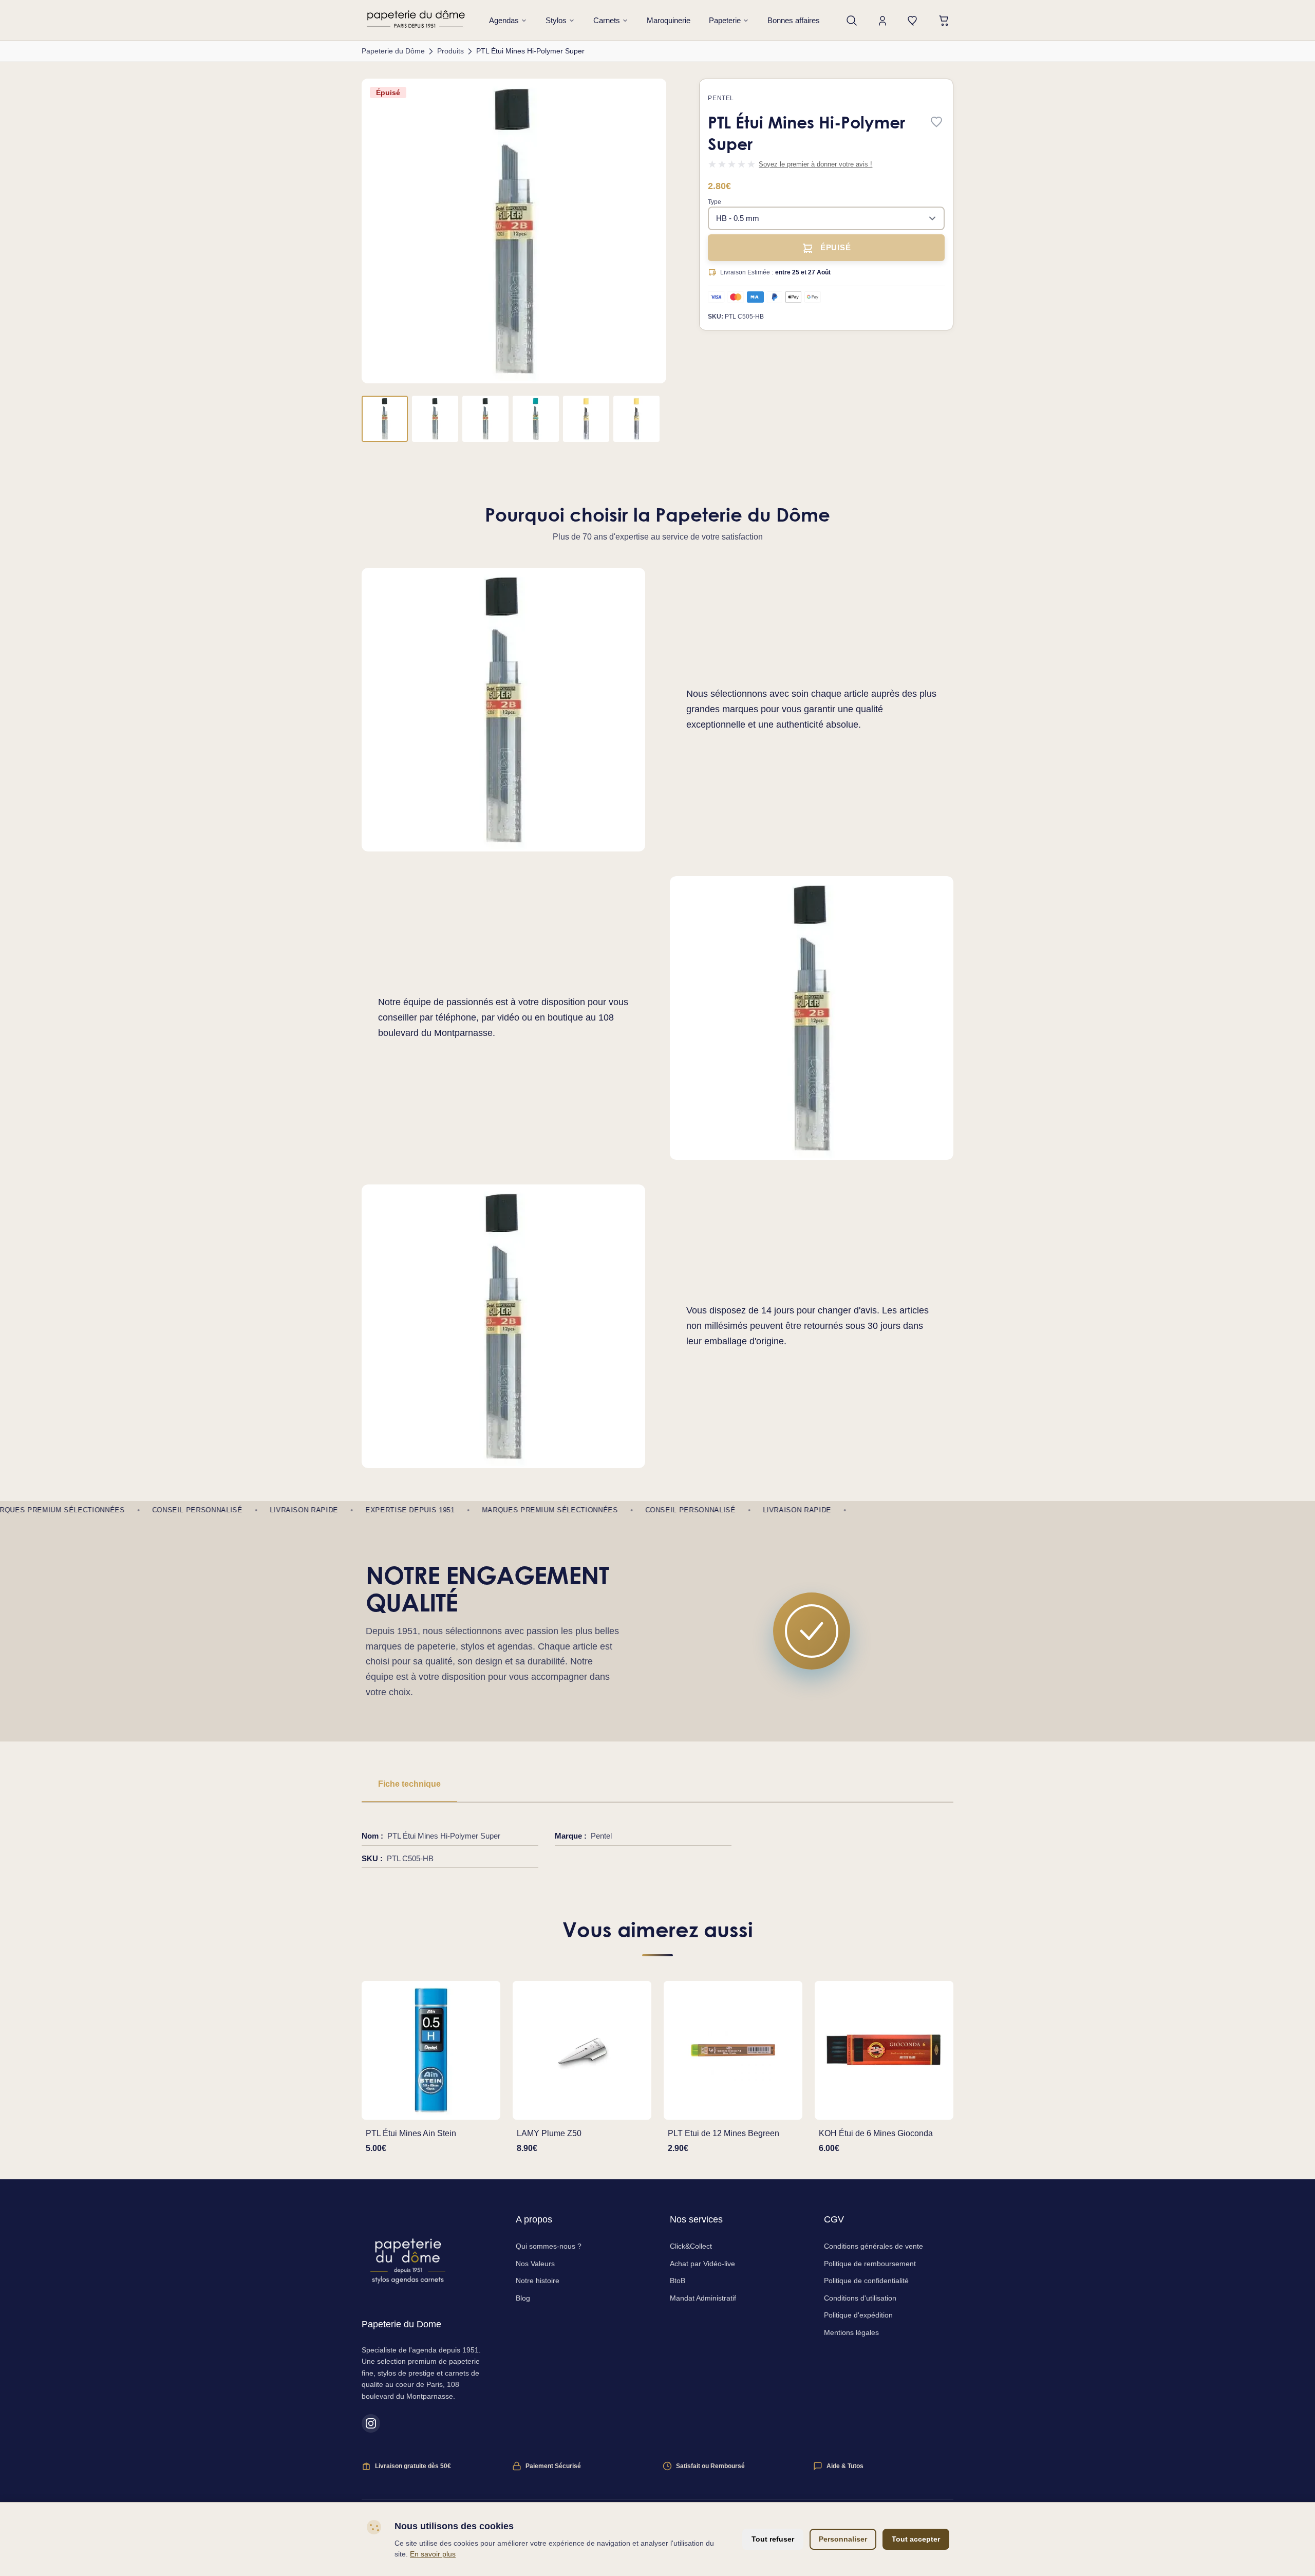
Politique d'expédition (858, 2315)
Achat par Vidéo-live (702, 2264)
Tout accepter (916, 2539)
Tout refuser (773, 2539)
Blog (523, 2298)
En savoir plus (433, 2554)
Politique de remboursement (870, 2264)
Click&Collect (691, 2246)
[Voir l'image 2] (435, 419)
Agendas (504, 20)
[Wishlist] (913, 21)
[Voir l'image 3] (485, 419)
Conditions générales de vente (873, 2246)
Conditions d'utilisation (860, 2298)
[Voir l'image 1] (385, 419)
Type (715, 202)
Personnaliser (843, 2539)
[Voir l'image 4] (536, 419)
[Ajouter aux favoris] (936, 123)
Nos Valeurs (535, 2264)
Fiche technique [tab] (409, 1784)
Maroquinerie (669, 20)
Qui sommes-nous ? (549, 2246)
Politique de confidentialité (866, 2281)
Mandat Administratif (703, 2298)
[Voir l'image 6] (636, 419)
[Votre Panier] (944, 21)
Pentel (721, 98)
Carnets (607, 20)
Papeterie (725, 20)
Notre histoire (538, 2281)
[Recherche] (852, 21)
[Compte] (882, 21)
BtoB (678, 2281)
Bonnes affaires (794, 20)
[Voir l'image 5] (586, 419)
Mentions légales (851, 2332)
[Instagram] (371, 2423)
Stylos (556, 20)
